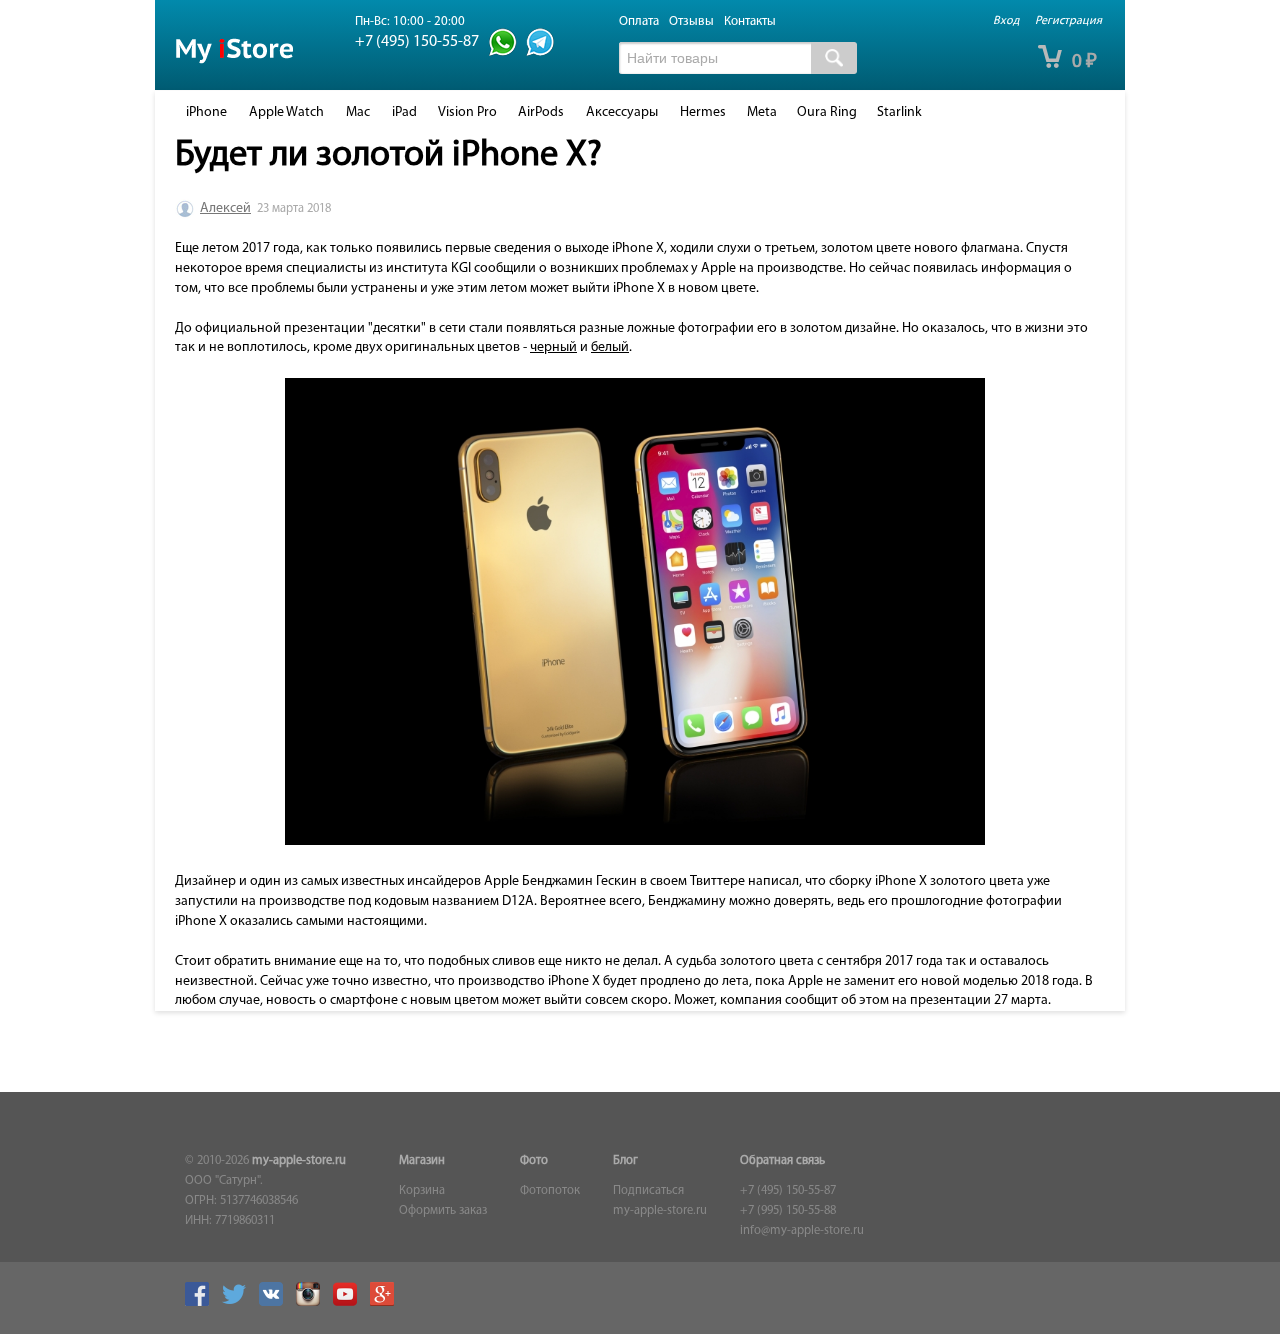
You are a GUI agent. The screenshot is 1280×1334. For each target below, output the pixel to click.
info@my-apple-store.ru (802, 1231)
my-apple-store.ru (299, 1161)
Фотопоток (550, 1191)
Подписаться (648, 1191)
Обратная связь (782, 1161)
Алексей (225, 208)
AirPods (541, 112)
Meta (762, 112)
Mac (358, 112)
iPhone (206, 112)
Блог (625, 1161)
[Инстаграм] (313, 1303)
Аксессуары (622, 112)
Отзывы (691, 21)
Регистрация (1068, 21)
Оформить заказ (443, 1211)
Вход (1006, 21)
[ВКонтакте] (276, 1303)
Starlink (899, 112)
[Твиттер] (239, 1303)
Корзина (422, 1191)
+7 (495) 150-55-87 (788, 1191)
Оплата (639, 21)
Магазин (422, 1161)
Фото (534, 1161)
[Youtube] (350, 1303)
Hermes (703, 112)
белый (610, 347)
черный (553, 347)
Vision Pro (467, 112)
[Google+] (387, 1303)
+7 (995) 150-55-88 (788, 1211)
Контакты (750, 21)
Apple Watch (286, 112)
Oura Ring (827, 112)
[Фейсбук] (202, 1303)
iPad (404, 112)
